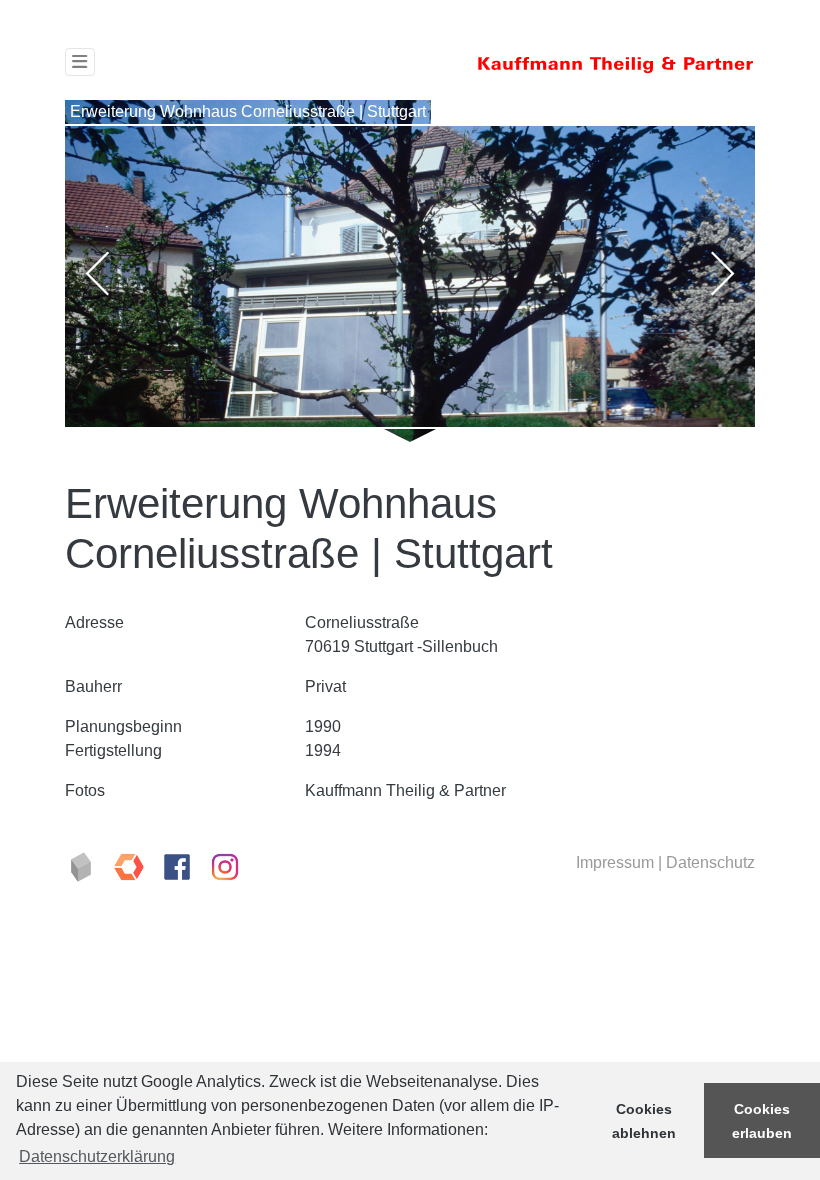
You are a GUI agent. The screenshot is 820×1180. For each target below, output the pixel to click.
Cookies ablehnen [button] (644, 1121)
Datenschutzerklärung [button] (97, 1156)
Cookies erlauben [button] (762, 1121)
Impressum (615, 862)
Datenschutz (710, 862)
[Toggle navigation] (80, 62)
